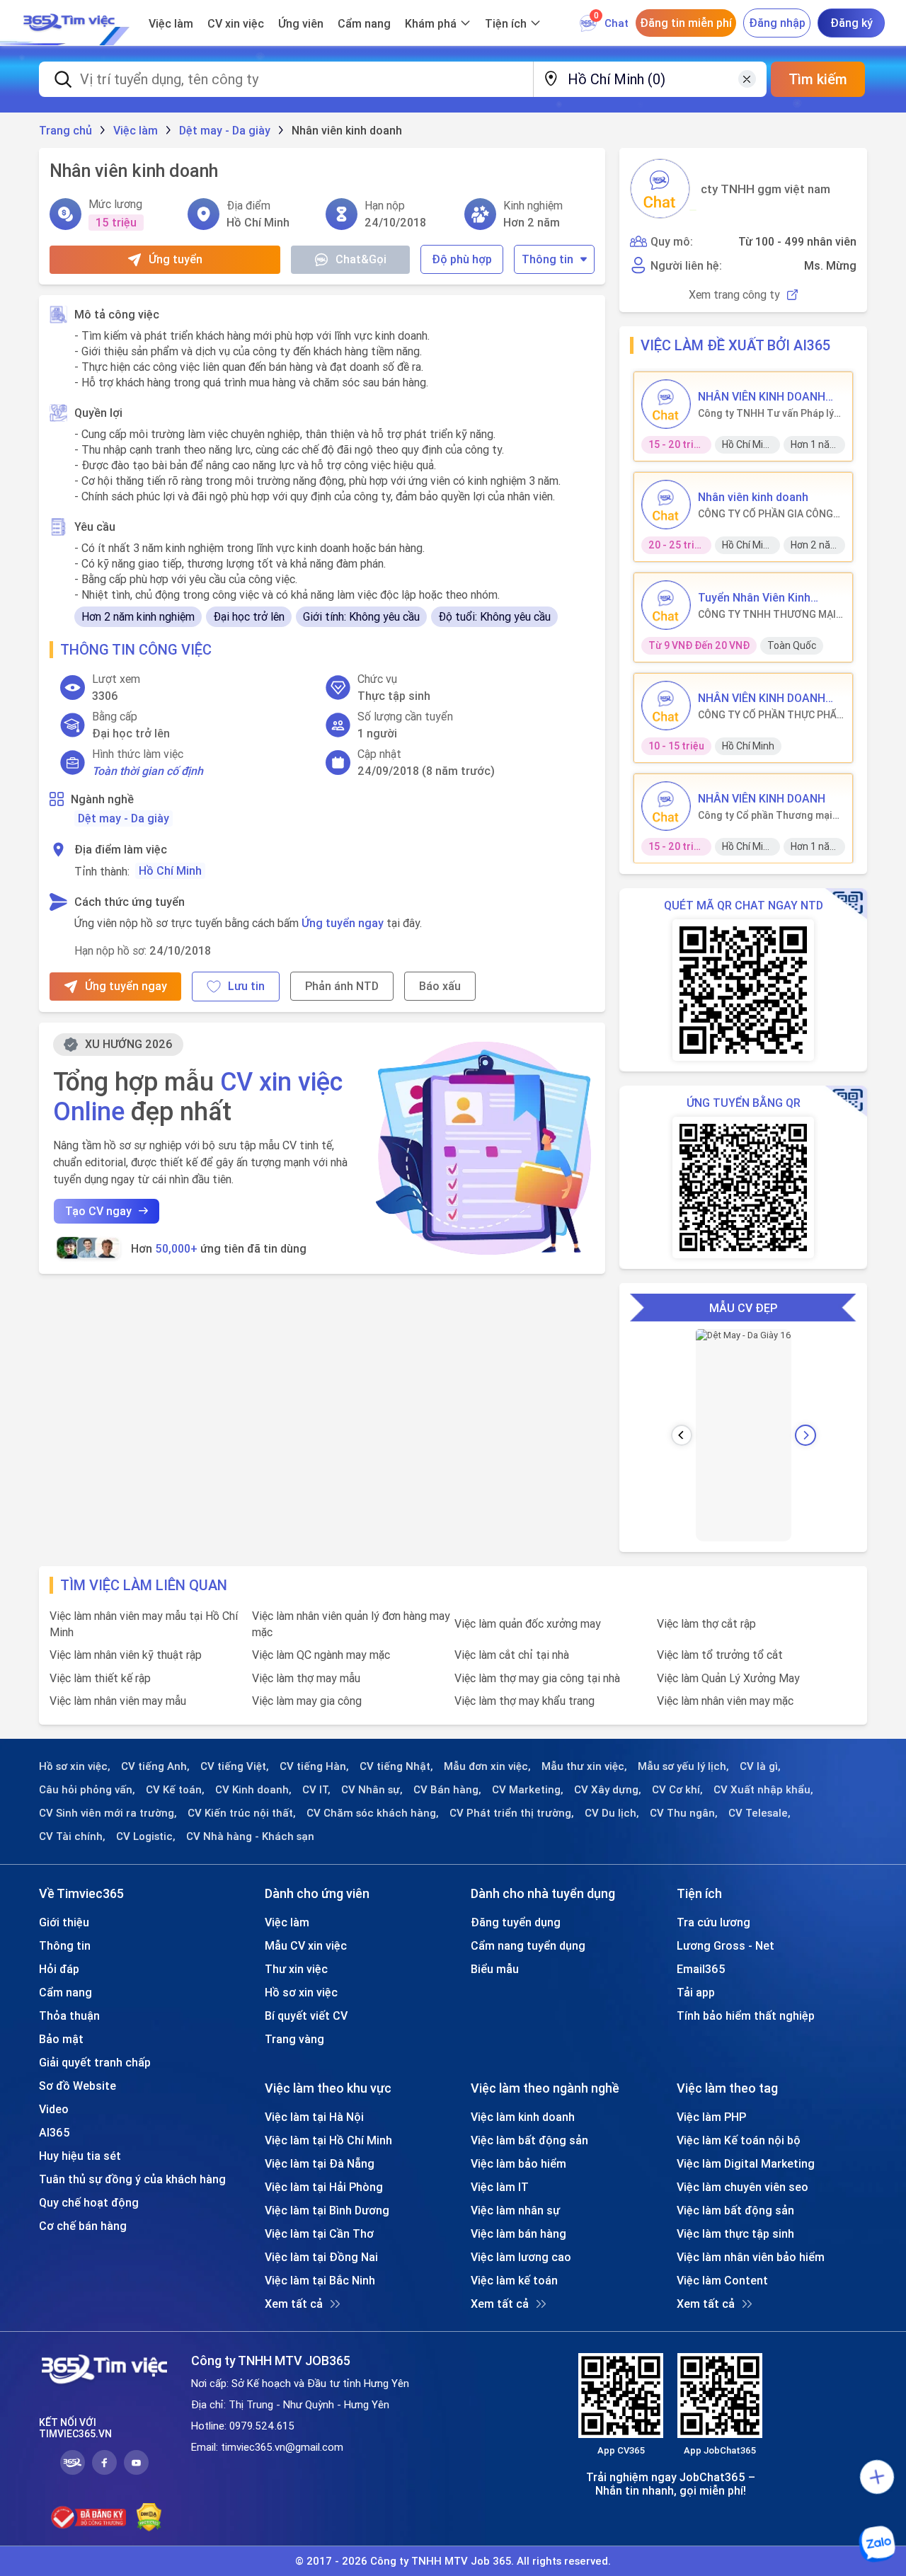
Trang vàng (294, 2039)
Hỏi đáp (59, 1969)
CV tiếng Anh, (155, 1766)
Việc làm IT (500, 2187)
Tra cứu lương (713, 1922)
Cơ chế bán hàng (83, 2226)
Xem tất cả (294, 2304)
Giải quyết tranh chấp (95, 2062)
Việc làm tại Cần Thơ (319, 2233)
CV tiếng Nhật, (396, 1766)
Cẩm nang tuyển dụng (528, 1945)
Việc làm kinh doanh (523, 2117)
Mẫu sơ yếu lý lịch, (683, 1766)
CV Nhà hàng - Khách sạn (250, 1836)
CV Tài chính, (72, 1836)
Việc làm (171, 23)
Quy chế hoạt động (89, 2202)
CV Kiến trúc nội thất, (242, 1813)
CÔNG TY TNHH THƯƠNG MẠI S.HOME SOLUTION (767, 614)
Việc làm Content (722, 2280)
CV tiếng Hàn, (314, 1766)
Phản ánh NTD (342, 986)
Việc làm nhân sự (515, 2210)
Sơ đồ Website (78, 2086)
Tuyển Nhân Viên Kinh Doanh (754, 597)
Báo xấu (440, 986)
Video (54, 2109)
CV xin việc (236, 23)
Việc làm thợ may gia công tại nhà (537, 1678)
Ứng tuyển (176, 259)
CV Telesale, (759, 1813)
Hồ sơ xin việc (301, 1992)
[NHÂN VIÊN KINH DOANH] (666, 806)
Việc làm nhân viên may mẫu (118, 1701)
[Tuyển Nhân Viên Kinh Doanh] (666, 605)
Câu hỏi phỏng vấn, (87, 1790)
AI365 (55, 2132)
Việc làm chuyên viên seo (742, 2187)
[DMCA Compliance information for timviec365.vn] (149, 2517)
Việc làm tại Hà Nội (314, 2117)
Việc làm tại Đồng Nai (321, 2257)
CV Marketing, (528, 1790)
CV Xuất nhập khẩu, (763, 1790)
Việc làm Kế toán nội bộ (739, 2140)
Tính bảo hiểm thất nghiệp (746, 2016)
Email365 (701, 1969)
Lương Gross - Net (726, 1945)
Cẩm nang (364, 23)
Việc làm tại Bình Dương (327, 2210)
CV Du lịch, (612, 1813)
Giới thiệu (64, 1922)
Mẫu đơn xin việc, (487, 1766)
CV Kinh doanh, (253, 1790)
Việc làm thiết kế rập (100, 1678)
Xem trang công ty (734, 295)
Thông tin (547, 259)
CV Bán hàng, (447, 1790)
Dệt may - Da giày (124, 818)
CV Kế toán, (175, 1790)
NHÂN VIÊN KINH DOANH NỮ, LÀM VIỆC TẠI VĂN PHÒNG (762, 396)
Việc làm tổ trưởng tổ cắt (720, 1655)
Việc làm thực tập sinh (735, 2233)
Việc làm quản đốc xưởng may (528, 1623)
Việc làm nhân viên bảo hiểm (751, 2257)
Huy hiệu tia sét (80, 2156)
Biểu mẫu (495, 1969)
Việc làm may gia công (307, 1701)
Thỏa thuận (69, 2016)
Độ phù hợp (462, 259)
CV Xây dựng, (608, 1790)
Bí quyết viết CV (306, 2016)
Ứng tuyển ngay (343, 923)
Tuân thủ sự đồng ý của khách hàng (132, 2179)
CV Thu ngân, (684, 1813)
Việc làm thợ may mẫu (306, 1678)
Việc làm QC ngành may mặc (321, 1655)
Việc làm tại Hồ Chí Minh (328, 2140)
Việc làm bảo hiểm (518, 2163)
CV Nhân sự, (372, 1790)
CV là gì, (760, 1766)
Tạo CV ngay (98, 1211)
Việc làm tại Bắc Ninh (320, 2280)
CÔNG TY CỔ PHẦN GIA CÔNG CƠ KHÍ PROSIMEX (765, 514)
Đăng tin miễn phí (686, 23)
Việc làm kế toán (514, 2280)
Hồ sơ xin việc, (75, 1766)
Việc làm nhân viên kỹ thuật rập (126, 1655)
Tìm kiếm (818, 79)
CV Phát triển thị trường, (512, 1813)
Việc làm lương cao (521, 2257)
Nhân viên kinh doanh (753, 497)
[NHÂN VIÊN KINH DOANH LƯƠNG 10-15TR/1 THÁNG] (666, 706)
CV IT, (316, 1790)
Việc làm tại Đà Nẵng (320, 2163)
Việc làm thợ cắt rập (706, 1623)
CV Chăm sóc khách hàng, (373, 1813)
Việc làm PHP (711, 2117)
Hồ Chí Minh (170, 870)
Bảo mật (61, 2039)
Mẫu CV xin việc (306, 1945)
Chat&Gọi (361, 259)
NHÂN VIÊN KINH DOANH (762, 798)
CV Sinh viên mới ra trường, (108, 1813)
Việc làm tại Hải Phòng (324, 2187)
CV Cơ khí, (677, 1790)
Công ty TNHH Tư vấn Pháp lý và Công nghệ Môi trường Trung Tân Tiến (766, 413)
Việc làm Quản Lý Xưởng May (728, 1678)
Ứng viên (301, 23)
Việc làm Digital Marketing (746, 2163)
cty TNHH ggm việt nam (765, 189)
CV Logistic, (146, 1836)
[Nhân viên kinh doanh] (666, 505)
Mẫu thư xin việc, (584, 1766)
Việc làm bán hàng (518, 2233)
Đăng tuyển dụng (516, 1922)
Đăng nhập (777, 23)
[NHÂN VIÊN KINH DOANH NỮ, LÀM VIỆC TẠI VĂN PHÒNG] (666, 404)
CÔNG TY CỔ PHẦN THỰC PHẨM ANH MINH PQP (772, 715)
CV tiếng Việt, (235, 1766)
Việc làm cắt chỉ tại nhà (512, 1655)
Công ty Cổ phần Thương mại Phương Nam (765, 815)
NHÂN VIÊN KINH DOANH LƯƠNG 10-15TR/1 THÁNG (767, 698)
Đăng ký (851, 23)
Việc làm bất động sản (529, 2140)
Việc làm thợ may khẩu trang (524, 1701)
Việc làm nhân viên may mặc (725, 1701)
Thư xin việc (296, 1969)
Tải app (696, 1992)
